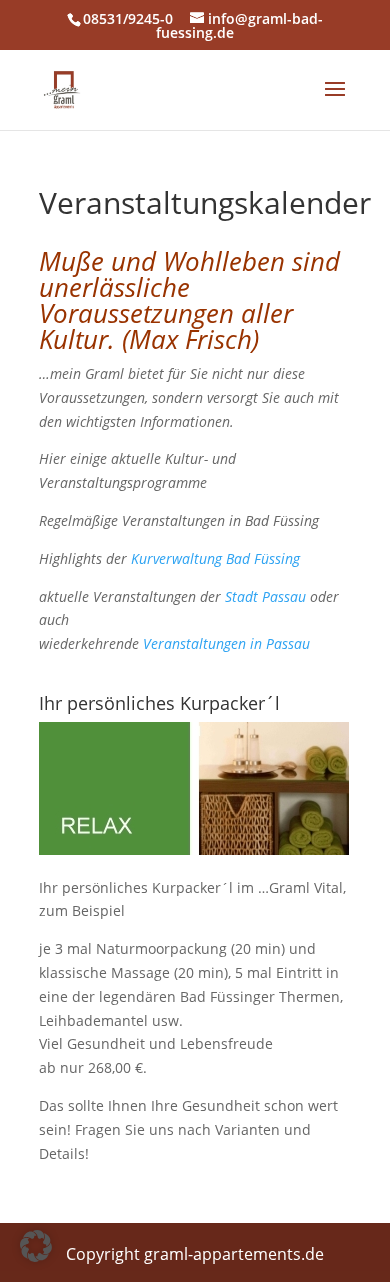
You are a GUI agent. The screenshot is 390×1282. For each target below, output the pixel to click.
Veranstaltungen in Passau (226, 643)
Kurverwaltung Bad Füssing (215, 558)
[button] (36, 1246)
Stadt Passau (265, 596)
